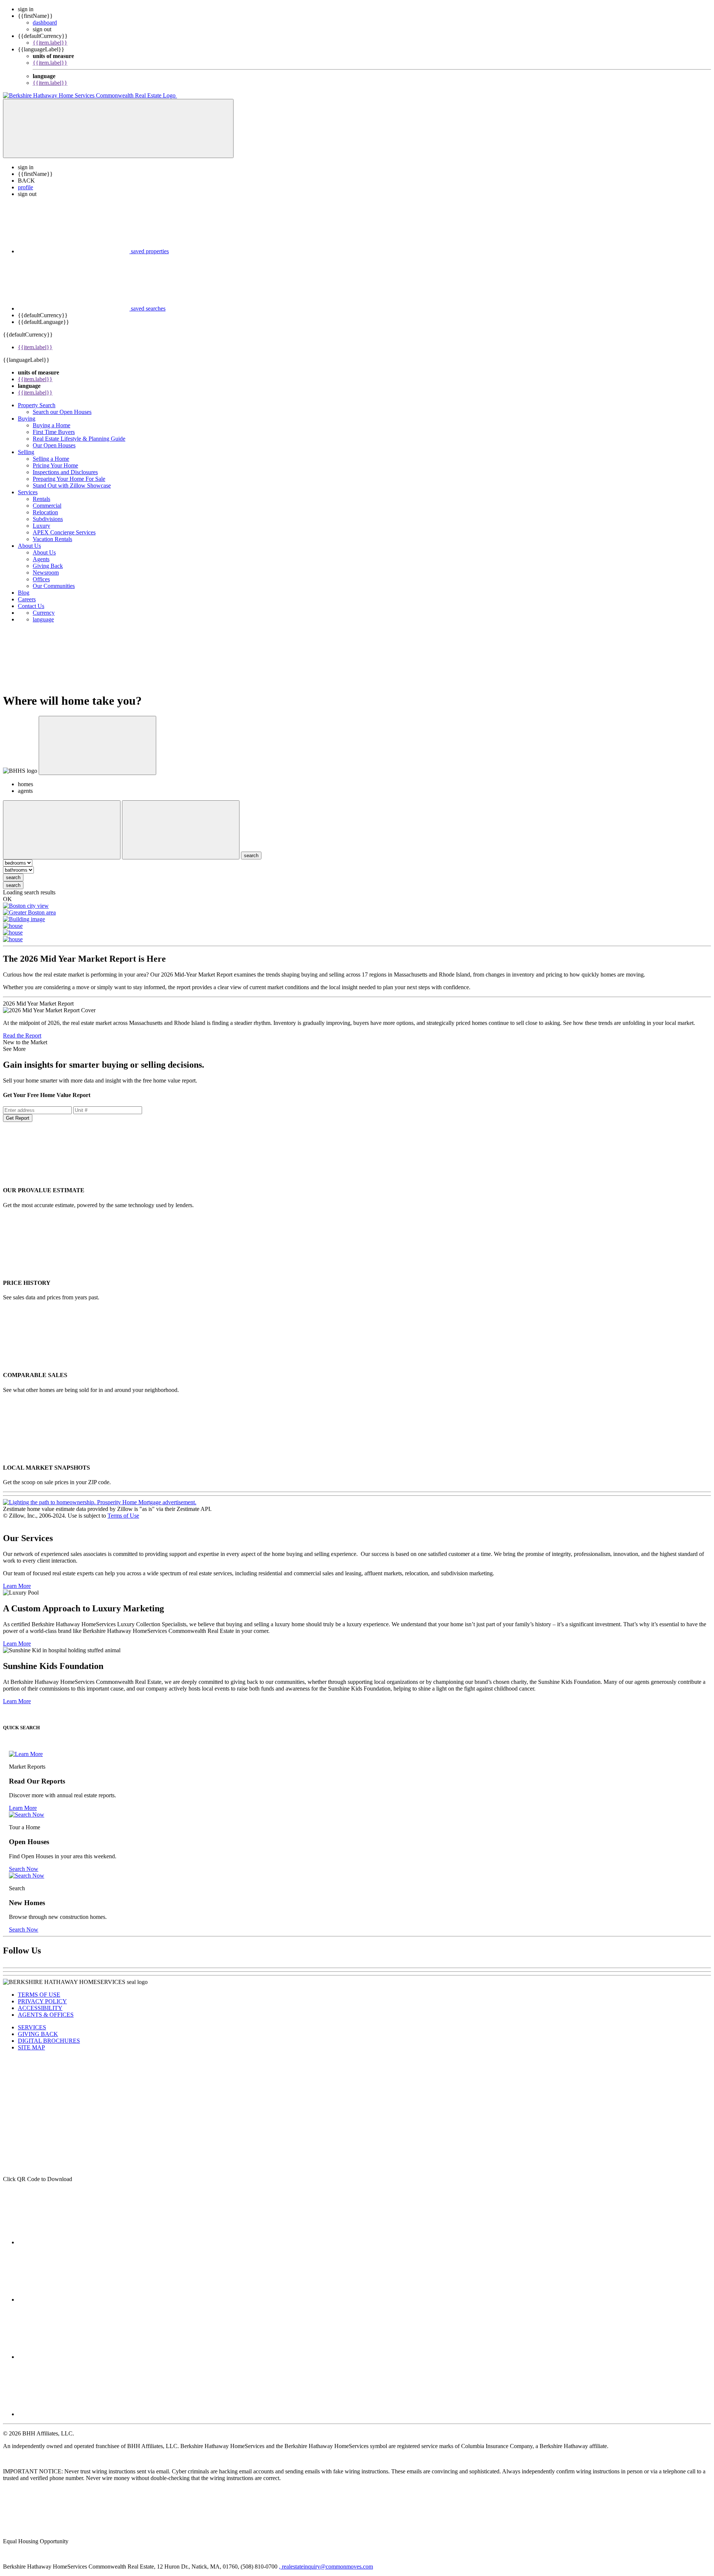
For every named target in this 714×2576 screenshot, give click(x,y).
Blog (24, 593)
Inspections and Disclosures (65, 472)
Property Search (37, 405)
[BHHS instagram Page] (74, 2357)
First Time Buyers (54, 432)
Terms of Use (123, 1516)
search (13, 877)
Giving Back (48, 566)
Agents (41, 559)
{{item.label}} (50, 43)
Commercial (47, 506)
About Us (29, 546)
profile (25, 187)
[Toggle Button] (118, 128)
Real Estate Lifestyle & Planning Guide (79, 439)
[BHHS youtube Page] (74, 2414)
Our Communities (54, 586)
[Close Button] (62, 830)
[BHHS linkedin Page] (74, 2300)
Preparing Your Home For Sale (69, 479)
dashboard (45, 22)
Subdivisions (48, 519)
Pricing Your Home (55, 465)
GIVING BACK (38, 2034)
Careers (27, 599)
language (43, 619)
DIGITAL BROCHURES (49, 2041)
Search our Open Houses (62, 412)
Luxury (41, 526)
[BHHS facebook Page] (74, 2242)
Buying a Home (52, 425)
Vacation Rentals (52, 539)
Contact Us (31, 606)
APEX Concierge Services (64, 532)
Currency (44, 613)
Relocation (45, 512)
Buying (27, 419)
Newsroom (46, 573)
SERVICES (32, 2027)
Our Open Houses (54, 445)
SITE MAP (31, 2047)
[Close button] (97, 745)
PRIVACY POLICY (42, 2001)
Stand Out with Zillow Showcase (72, 485)
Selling (26, 452)
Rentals (41, 499)
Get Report (18, 1118)
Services (28, 492)
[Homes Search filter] (181, 830)
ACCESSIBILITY (40, 2008)
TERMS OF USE (39, 1995)
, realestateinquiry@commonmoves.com (326, 2567)
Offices (41, 579)
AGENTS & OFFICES (46, 2015)
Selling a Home (51, 459)
